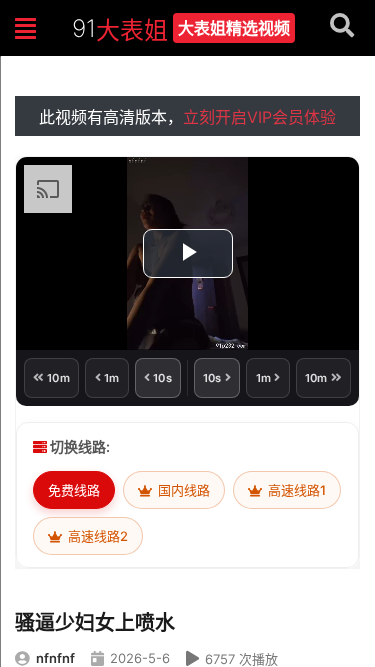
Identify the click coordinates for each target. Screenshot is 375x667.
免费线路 (74, 490)
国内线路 (182, 490)
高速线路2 (96, 536)
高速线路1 (295, 490)
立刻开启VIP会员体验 (259, 117)
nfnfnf (55, 658)
